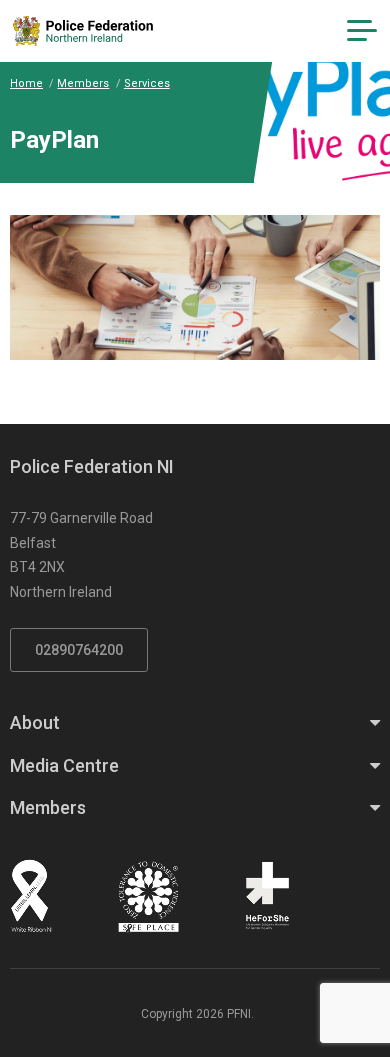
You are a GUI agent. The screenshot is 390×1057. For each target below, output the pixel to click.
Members (83, 83)
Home (26, 83)
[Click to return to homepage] (83, 31)
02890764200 (79, 650)
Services (147, 83)
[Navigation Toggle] (362, 31)
